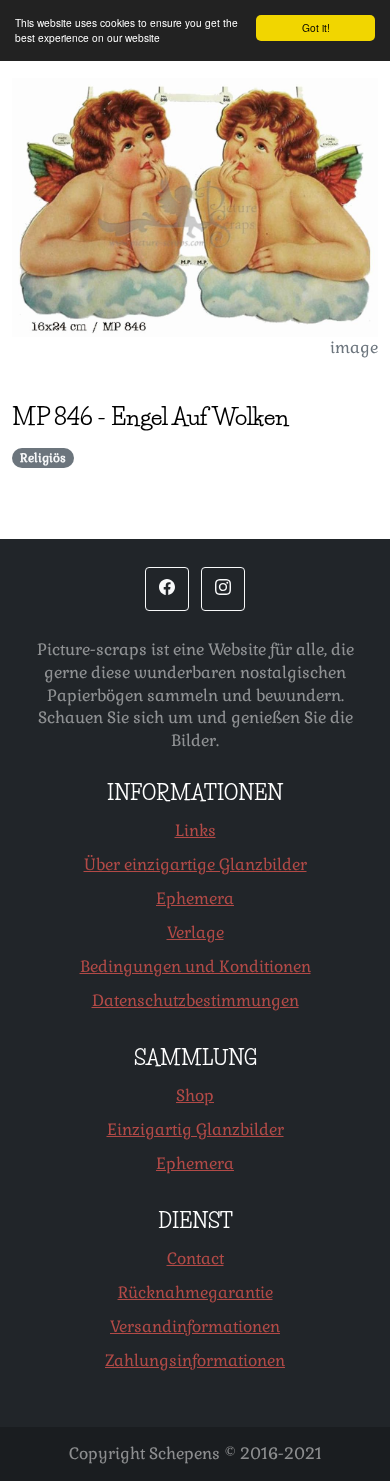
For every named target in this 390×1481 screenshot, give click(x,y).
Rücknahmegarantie (195, 1292)
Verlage (195, 932)
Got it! (316, 27)
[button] (167, 589)
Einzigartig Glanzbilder (195, 1129)
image (354, 347)
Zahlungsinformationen (195, 1360)
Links (195, 830)
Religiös (43, 458)
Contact (195, 1258)
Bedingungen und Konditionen (195, 966)
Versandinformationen (195, 1326)
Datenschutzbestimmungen (195, 1000)
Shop (195, 1095)
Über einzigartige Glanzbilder (195, 864)
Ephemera (195, 898)
